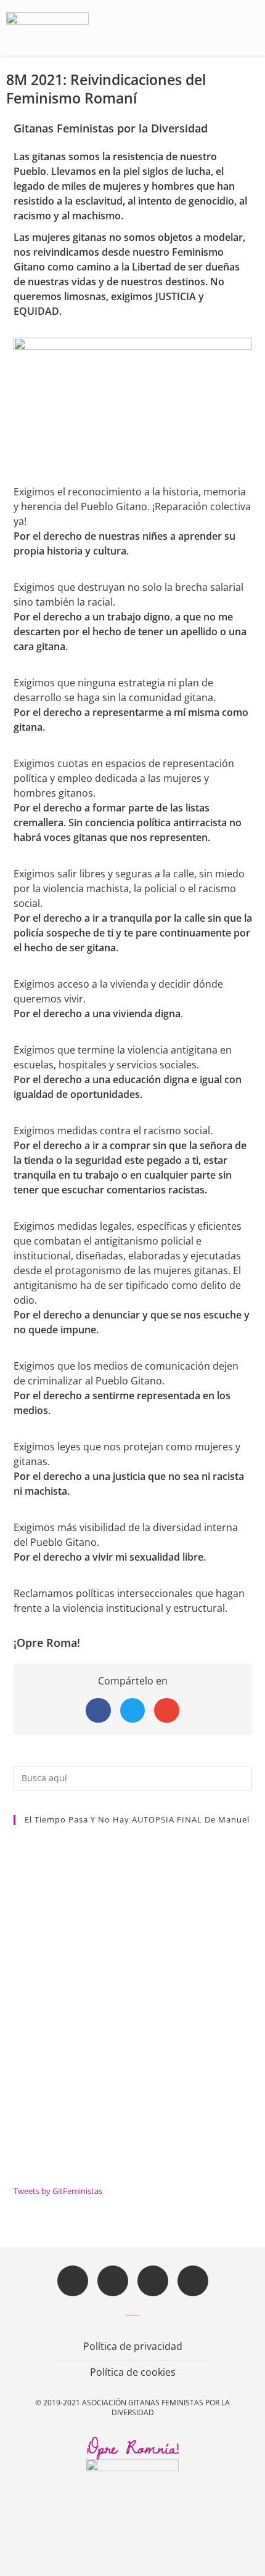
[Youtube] (193, 2281)
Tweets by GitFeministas (58, 2191)
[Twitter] (113, 2281)
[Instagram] (153, 2281)
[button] (245, 28)
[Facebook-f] (73, 2281)
